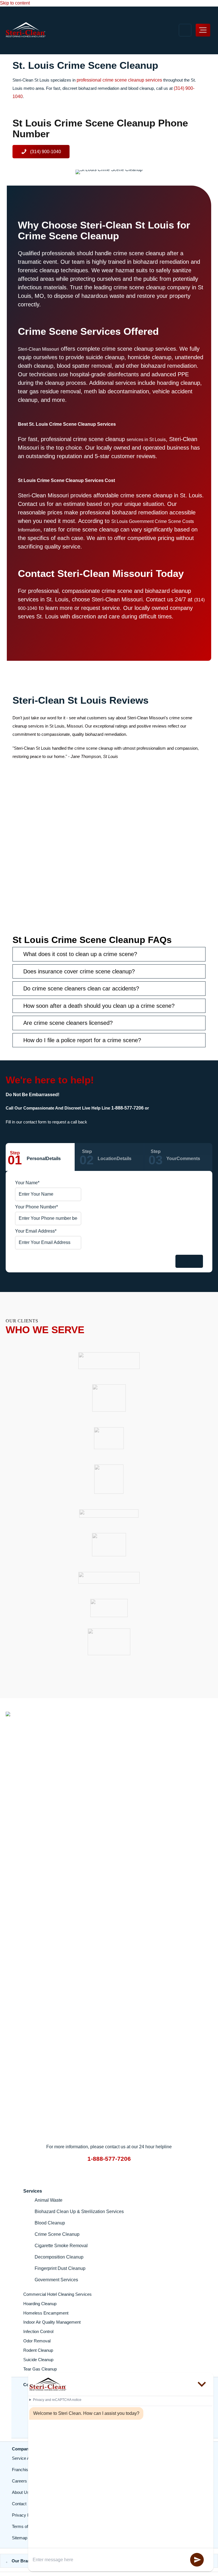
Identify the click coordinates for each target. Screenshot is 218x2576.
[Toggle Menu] (203, 30)
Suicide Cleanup (38, 2360)
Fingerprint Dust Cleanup (60, 2268)
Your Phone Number (36, 1207)
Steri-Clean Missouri (38, 349)
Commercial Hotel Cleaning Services (57, 2294)
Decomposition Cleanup (59, 2257)
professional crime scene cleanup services (119, 80)
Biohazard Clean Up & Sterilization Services (79, 2212)
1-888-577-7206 (127, 1108)
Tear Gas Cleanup (40, 2369)
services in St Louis (146, 440)
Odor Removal (37, 2341)
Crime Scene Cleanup (57, 2234)
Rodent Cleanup (38, 2350)
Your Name (27, 1183)
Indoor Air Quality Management (52, 2322)
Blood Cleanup (50, 2223)
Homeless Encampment (46, 2313)
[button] (41, 152)
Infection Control (38, 2332)
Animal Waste (49, 2200)
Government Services (56, 2280)
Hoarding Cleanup (40, 2304)
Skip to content (15, 3)
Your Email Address (36, 1231)
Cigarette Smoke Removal (61, 2246)
